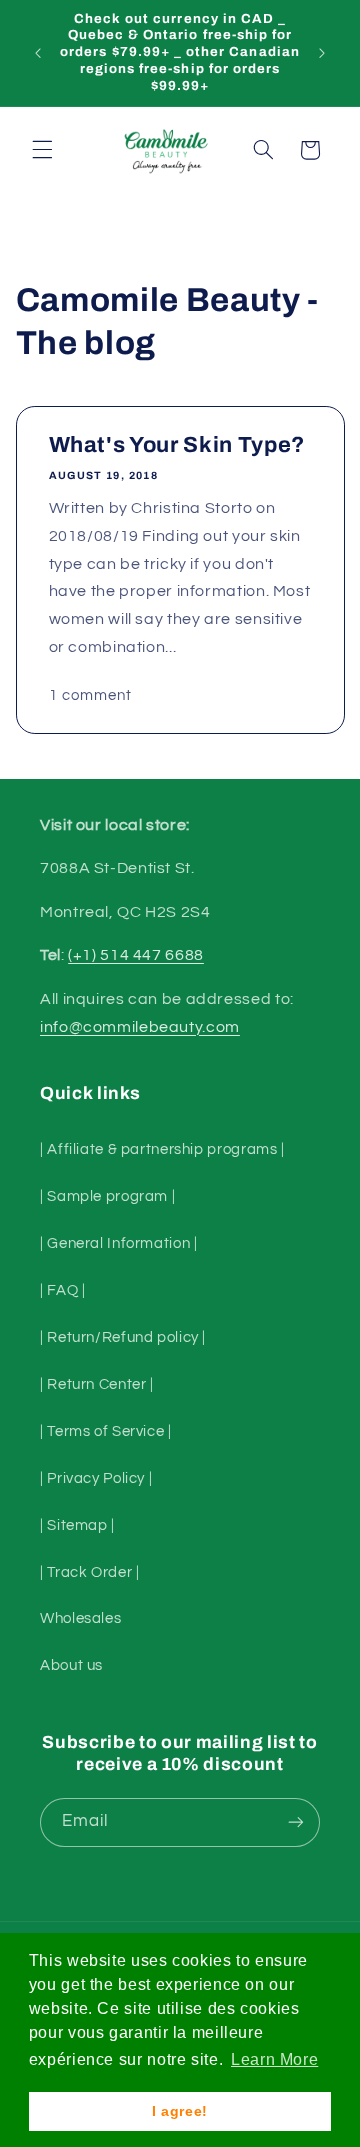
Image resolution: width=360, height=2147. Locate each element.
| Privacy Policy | (96, 1478)
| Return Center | (97, 1384)
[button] (42, 150)
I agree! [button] (180, 2111)
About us (71, 1665)
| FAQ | (62, 1290)
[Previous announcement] (38, 53)
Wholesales (80, 1618)
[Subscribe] (296, 1822)
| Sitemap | (77, 1525)
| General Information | (119, 1243)
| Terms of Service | (106, 1431)
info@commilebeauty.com (140, 1027)
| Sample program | (107, 1196)
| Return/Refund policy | (123, 1337)
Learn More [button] (274, 2059)
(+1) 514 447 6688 (136, 955)
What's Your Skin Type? (176, 445)
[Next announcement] (322, 53)
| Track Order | (89, 1572)
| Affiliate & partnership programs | (162, 1149)
